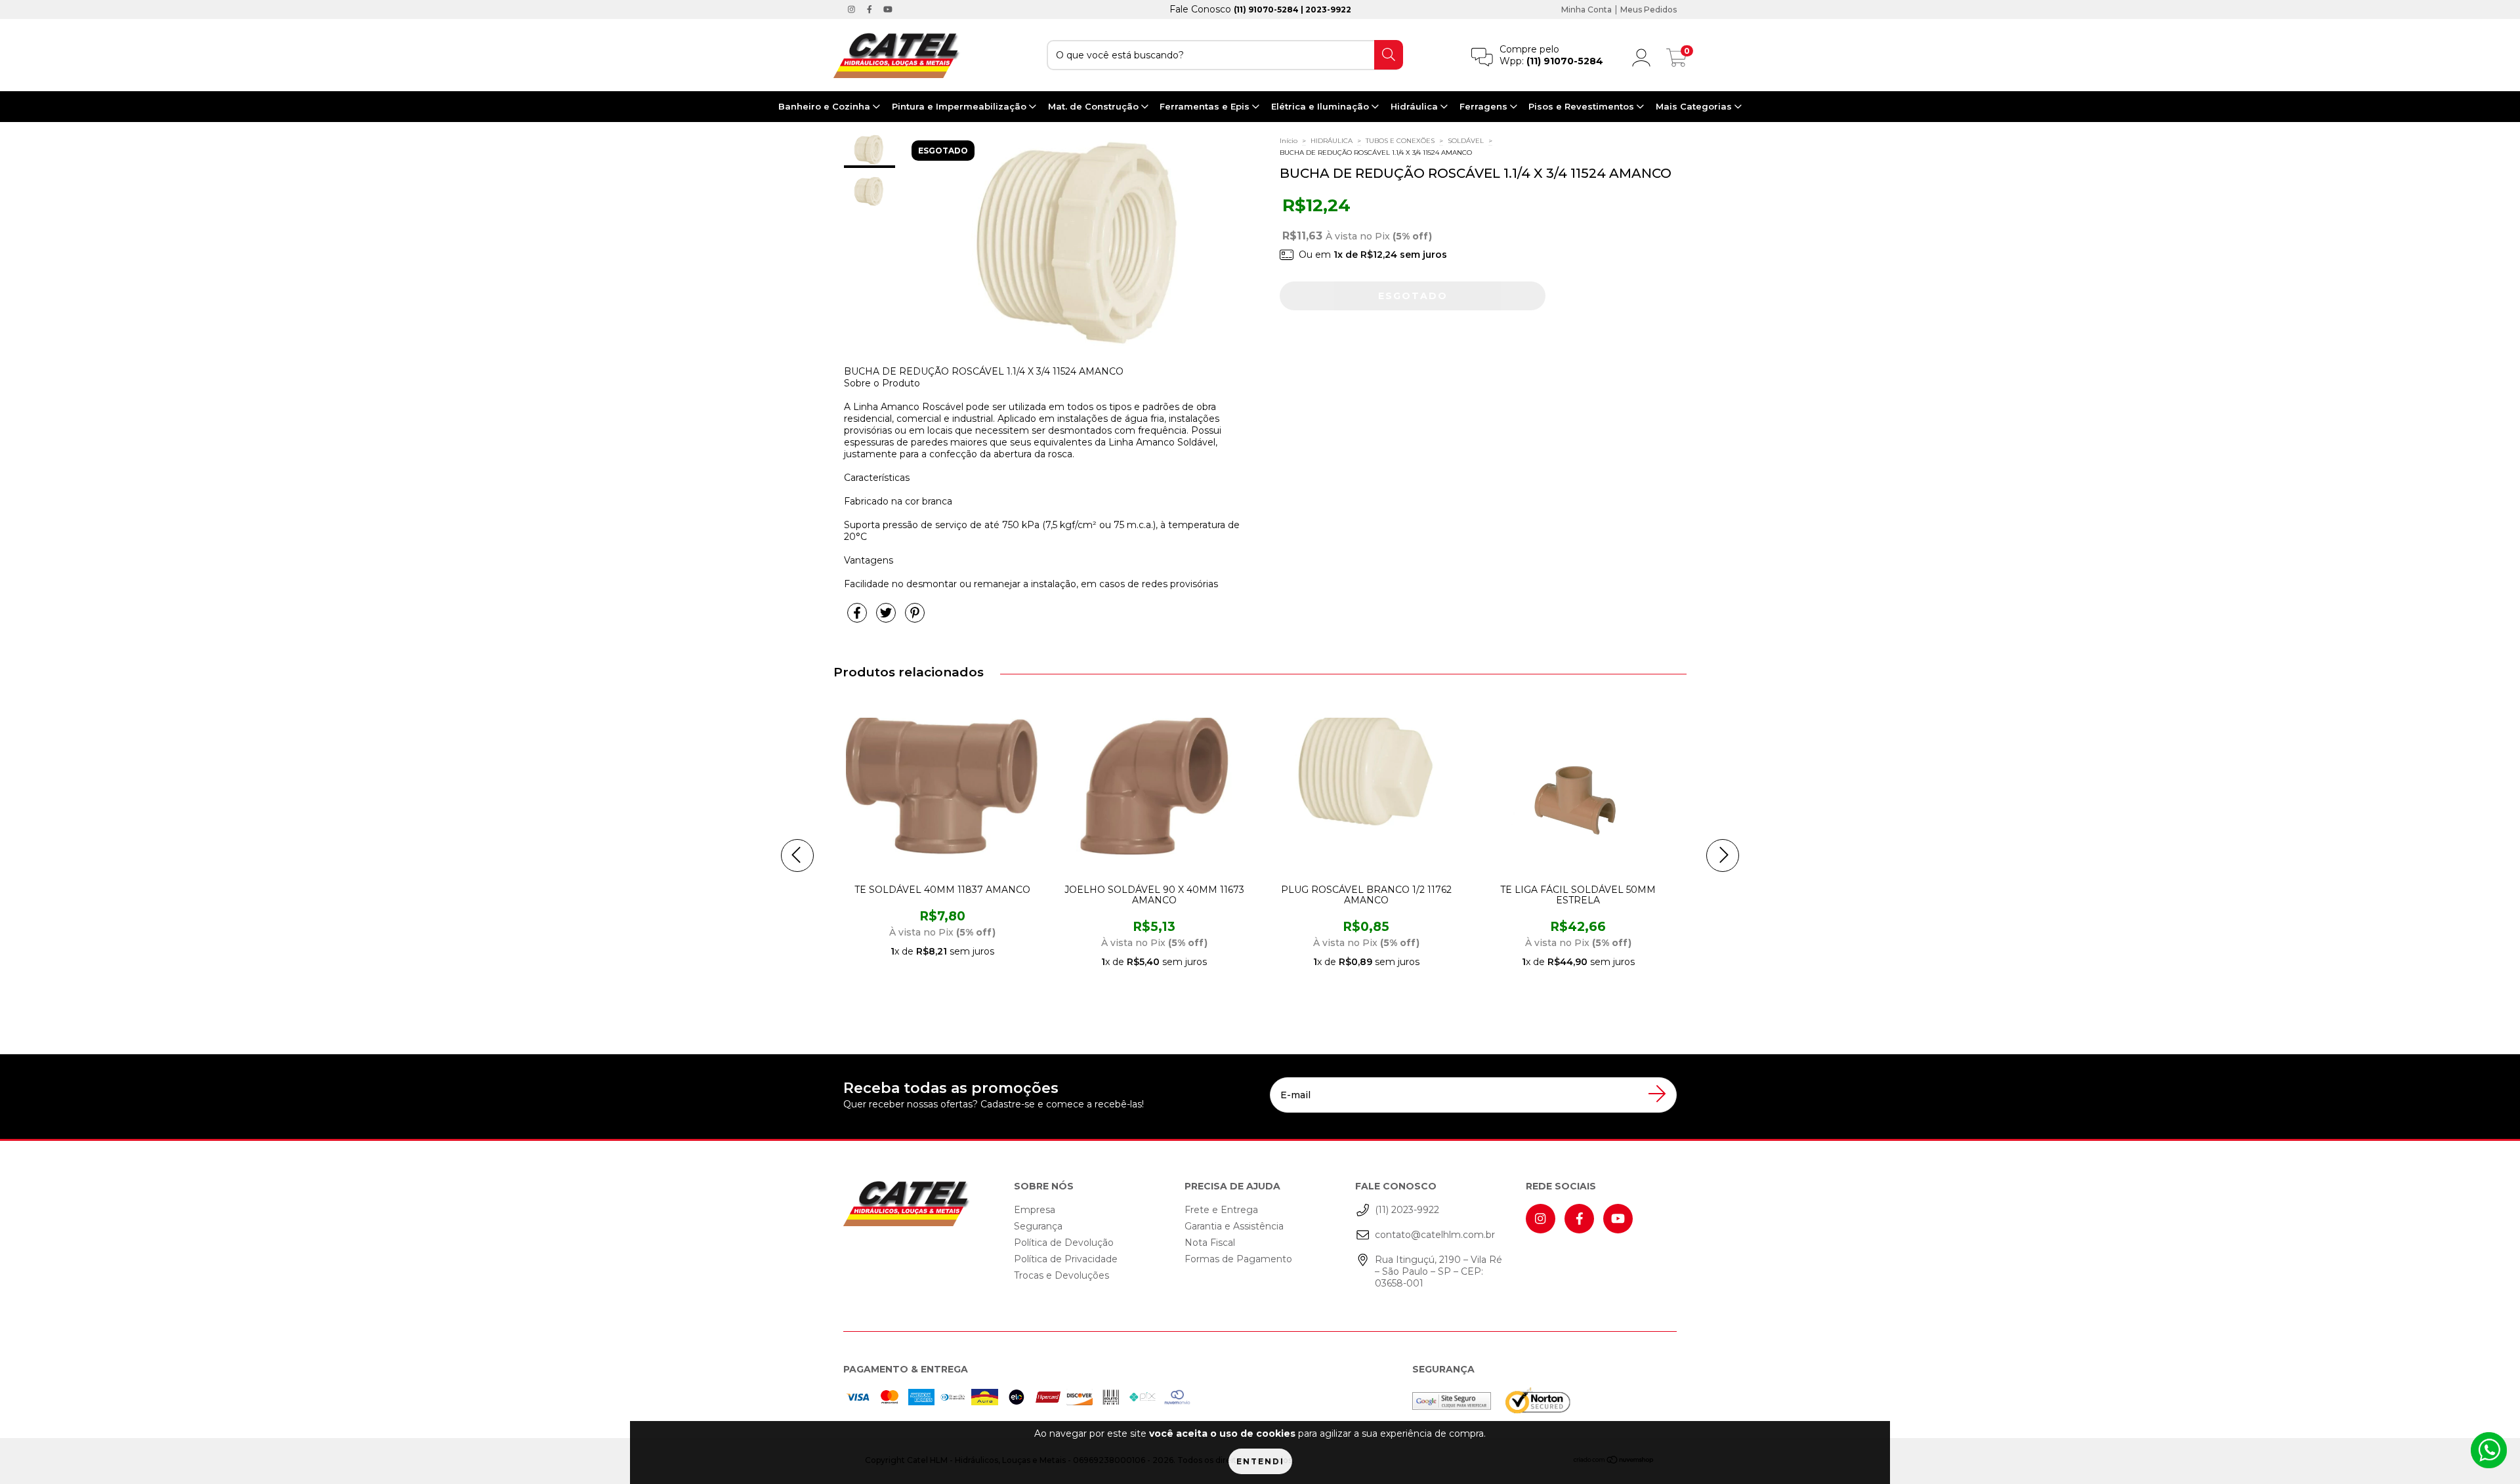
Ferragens (1485, 106)
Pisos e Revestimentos (1583, 106)
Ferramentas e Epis (1206, 106)
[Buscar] (1389, 55)
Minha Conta (1586, 10)
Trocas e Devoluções (1061, 1275)
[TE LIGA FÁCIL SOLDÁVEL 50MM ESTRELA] (1557, 793)
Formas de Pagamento (1238, 1259)
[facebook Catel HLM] (871, 9)
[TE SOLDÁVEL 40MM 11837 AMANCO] (921, 793)
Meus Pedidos (1648, 10)
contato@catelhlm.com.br (1435, 1235)
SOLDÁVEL (1466, 141)
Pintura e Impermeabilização (960, 106)
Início (1289, 141)
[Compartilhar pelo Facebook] (858, 619)
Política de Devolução (1064, 1243)
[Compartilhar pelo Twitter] (887, 619)
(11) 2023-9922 (1407, 1210)
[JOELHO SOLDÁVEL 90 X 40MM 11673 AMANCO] (1133, 793)
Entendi (1260, 1461)
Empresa (1035, 1210)
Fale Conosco (1260, 9)
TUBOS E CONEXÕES (1400, 141)
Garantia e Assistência (1234, 1226)
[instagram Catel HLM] (853, 9)
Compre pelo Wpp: (1551, 55)
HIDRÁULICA (1332, 141)
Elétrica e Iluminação (1321, 106)
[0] (1677, 61)
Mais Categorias (1695, 106)
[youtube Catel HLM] (888, 9)
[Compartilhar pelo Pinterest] (915, 619)
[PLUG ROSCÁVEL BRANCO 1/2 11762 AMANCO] (1345, 793)
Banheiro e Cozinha (826, 106)
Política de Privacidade (1066, 1259)
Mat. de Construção (1095, 106)
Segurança (1038, 1226)
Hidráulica (1416, 106)
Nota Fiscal (1210, 1243)
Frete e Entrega (1221, 1210)
